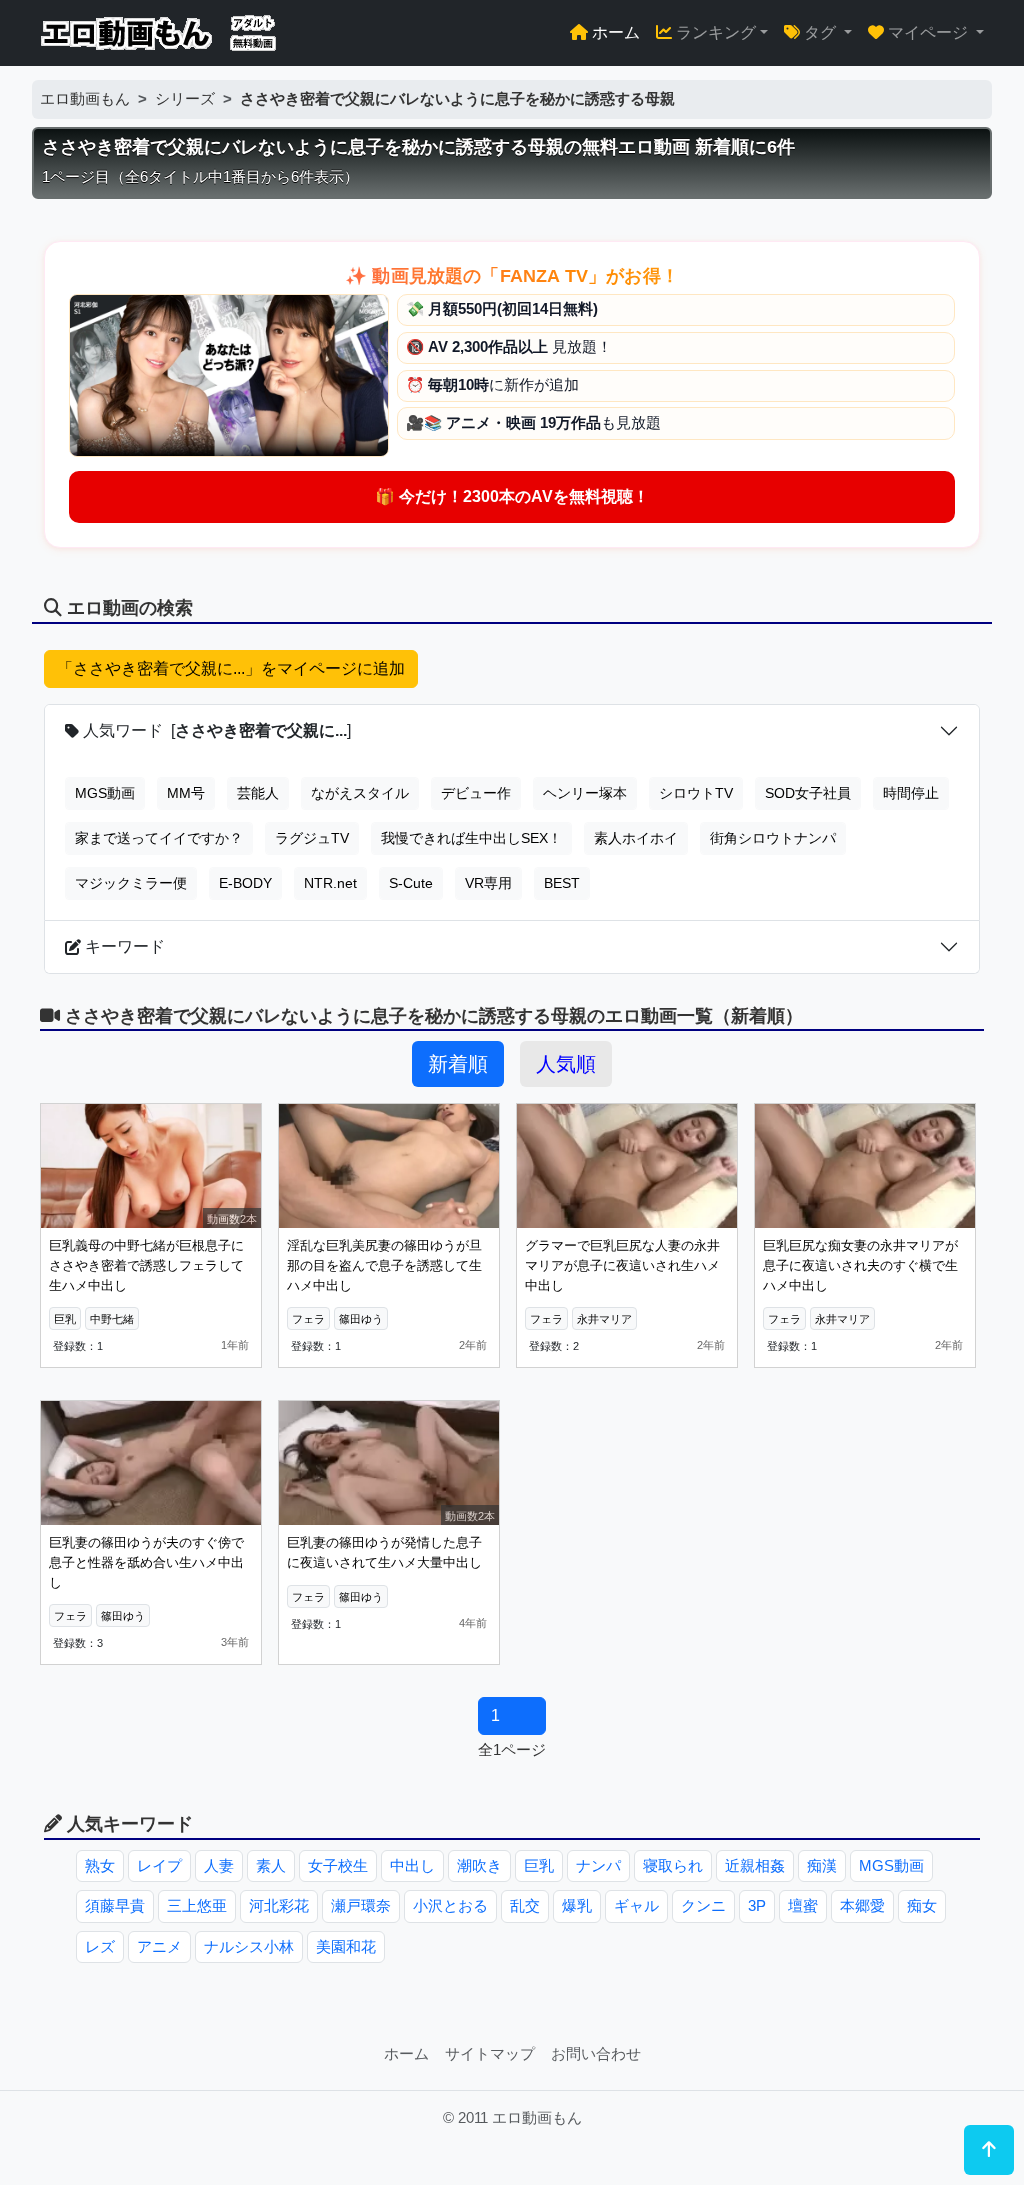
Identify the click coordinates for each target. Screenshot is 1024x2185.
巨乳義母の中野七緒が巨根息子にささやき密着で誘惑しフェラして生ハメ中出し (146, 1265)
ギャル (636, 1905)
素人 (271, 1865)
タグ (820, 32)
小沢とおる (450, 1905)
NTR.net (330, 883)
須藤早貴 (115, 1905)
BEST (562, 883)
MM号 (186, 793)
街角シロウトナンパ (773, 838)
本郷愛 (862, 1905)
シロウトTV (696, 793)
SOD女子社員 (808, 793)
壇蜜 (803, 1905)
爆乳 (577, 1905)
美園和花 (346, 1946)
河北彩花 (279, 1905)
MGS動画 (105, 793)
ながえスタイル (360, 793)
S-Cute (411, 883)
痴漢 (822, 1865)
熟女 (100, 1865)
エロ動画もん (85, 98)
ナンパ (598, 1865)
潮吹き (479, 1865)
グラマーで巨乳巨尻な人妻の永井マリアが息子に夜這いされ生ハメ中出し (622, 1265)
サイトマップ (490, 2053)
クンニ (703, 1905)
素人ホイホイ (636, 838)
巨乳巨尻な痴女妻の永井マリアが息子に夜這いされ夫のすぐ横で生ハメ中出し (860, 1265)
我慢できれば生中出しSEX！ (471, 838)
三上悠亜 (197, 1905)
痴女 (922, 1905)
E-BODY (245, 883)
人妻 (219, 1865)
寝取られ (673, 1865)
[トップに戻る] (989, 2150)
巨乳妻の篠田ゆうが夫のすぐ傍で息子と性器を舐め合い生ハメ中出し (146, 1562)
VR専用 (488, 883)
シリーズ (185, 98)
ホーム (614, 32)
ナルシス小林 (249, 1946)
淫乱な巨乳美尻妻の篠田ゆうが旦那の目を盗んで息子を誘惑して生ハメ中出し (384, 1265)
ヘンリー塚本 (585, 793)
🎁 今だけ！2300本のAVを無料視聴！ (512, 496)
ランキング (714, 32)
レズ (100, 1946)
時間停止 (911, 793)
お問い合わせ (596, 2053)
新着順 (458, 1064)
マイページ (928, 32)
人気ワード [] (215, 730)
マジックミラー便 (131, 883)
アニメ (159, 1946)
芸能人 (258, 793)
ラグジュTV (312, 838)
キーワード (123, 946)
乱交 (525, 1905)
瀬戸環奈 (361, 1905)
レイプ (159, 1865)
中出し (412, 1865)
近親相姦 (755, 1865)
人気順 (566, 1064)
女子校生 (338, 1865)
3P (757, 1905)
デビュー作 (476, 793)
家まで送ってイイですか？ (159, 838)
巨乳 (539, 1865)
